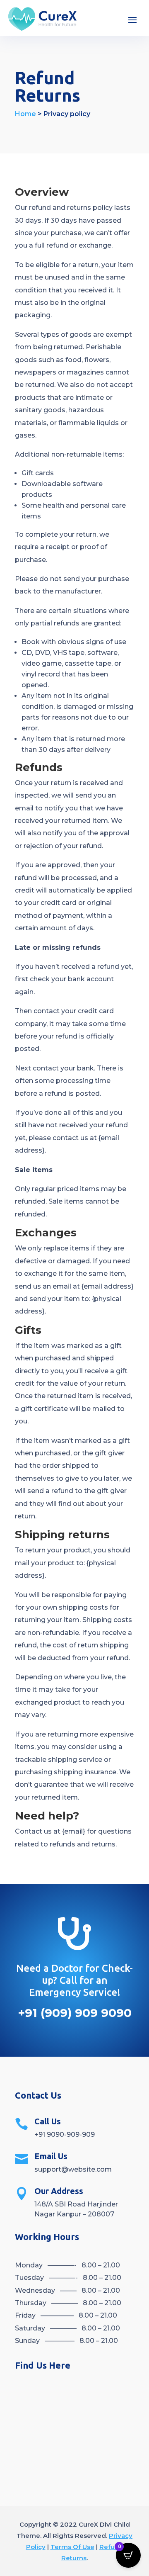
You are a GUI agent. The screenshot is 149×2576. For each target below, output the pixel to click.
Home (25, 114)
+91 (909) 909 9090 (75, 2013)
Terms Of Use (72, 2547)
